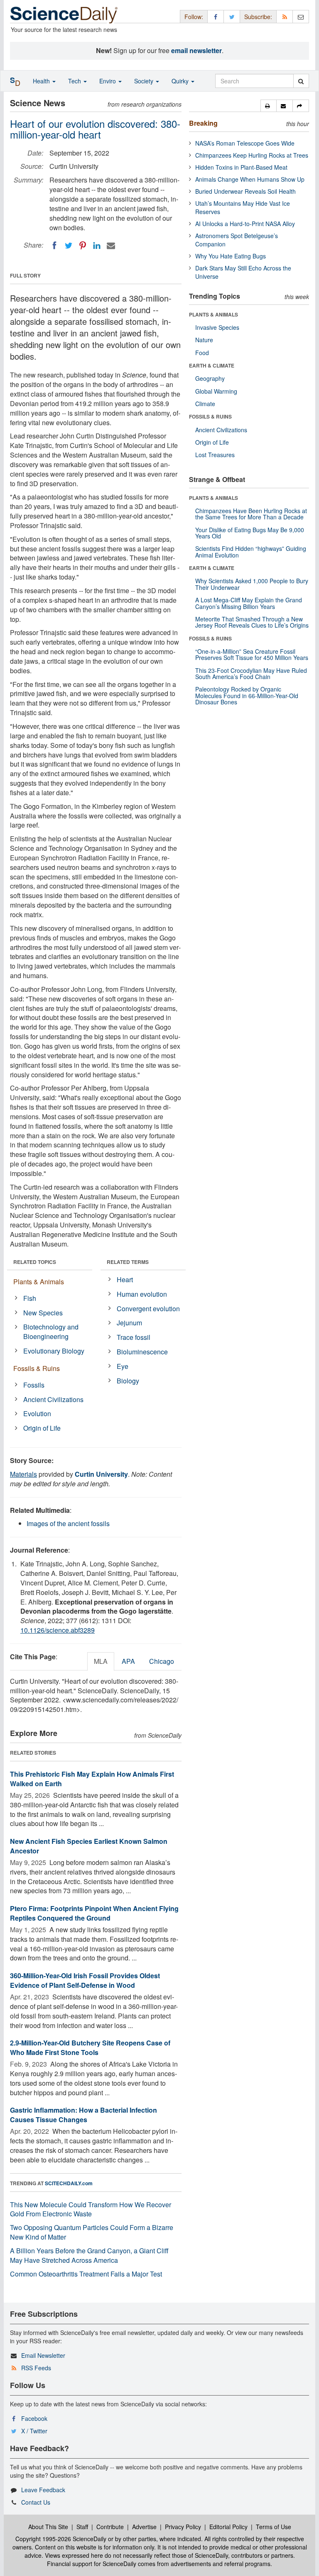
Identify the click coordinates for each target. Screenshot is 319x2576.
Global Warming (216, 391)
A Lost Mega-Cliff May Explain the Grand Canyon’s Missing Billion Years (249, 603)
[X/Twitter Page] (232, 16)
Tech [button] (75, 81)
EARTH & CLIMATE (212, 365)
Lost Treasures (215, 455)
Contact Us (36, 2502)
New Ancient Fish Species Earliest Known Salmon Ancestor (89, 1846)
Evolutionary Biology (54, 1351)
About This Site (48, 2527)
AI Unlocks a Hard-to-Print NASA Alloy (245, 224)
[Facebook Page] (216, 16)
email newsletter (196, 50)
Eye (123, 1366)
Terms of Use (274, 2527)
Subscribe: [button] (258, 17)
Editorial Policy (228, 2527)
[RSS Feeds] (285, 16)
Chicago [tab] (162, 1661)
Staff (82, 2527)
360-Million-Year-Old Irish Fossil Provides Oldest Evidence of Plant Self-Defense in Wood (85, 1980)
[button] (269, 106)
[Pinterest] (83, 246)
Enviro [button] (108, 81)
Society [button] (145, 81)
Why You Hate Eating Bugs (231, 256)
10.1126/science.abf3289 (58, 1630)
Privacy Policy (183, 2527)
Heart (125, 1279)
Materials (23, 1474)
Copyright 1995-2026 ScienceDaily (61, 2539)
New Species (43, 1313)
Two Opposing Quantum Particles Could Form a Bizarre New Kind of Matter (92, 2232)
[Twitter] (69, 246)
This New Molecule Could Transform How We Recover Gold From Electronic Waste (91, 2209)
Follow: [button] (194, 17)
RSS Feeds (36, 2368)
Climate (205, 404)
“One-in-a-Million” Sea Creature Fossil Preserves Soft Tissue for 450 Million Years (252, 654)
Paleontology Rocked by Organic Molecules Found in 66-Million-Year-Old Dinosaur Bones (247, 695)
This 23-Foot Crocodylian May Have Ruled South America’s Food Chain (251, 673)
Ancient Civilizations (53, 1399)
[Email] (111, 246)
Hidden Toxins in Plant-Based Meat (241, 167)
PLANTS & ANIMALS (213, 314)
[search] (301, 81)
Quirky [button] (181, 81)
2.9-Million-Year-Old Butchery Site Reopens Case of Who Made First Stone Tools (90, 2048)
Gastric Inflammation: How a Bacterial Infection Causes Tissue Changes (83, 2115)
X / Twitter (34, 2431)
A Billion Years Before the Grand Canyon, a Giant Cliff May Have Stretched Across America (89, 2255)
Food (202, 353)
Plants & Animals (39, 1282)
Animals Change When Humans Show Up (250, 179)
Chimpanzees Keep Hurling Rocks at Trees (252, 155)
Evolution (37, 1413)
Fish (30, 1298)
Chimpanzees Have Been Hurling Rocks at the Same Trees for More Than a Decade (251, 514)
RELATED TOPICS (35, 1262)
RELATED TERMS (128, 1262)
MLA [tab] (101, 1661)
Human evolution (142, 1294)
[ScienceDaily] (64, 14)
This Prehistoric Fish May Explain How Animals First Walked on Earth (92, 1779)
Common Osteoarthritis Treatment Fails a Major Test (86, 2274)
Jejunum (129, 1323)
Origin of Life (42, 1428)
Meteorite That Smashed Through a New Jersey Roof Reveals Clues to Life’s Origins (252, 622)
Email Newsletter (43, 2355)
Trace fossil (134, 1337)
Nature (204, 340)
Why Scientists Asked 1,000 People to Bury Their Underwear (252, 584)
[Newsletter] (301, 16)
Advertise (144, 2527)
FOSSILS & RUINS (210, 416)
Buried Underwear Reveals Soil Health (245, 191)
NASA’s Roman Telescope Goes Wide (245, 143)
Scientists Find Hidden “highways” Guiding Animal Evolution (251, 551)
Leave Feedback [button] (43, 2490)
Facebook (34, 2418)
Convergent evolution (148, 1309)
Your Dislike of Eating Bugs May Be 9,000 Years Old (250, 533)
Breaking (203, 123)
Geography (210, 378)
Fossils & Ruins (37, 1368)
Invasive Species (217, 327)
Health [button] (42, 81)
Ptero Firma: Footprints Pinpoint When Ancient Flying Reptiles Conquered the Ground (94, 1913)
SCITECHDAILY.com (69, 2183)
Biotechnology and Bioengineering (51, 1332)
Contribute (110, 2527)
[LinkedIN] (97, 246)
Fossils (34, 1385)
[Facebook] (54, 246)
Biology (128, 1381)
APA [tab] (128, 1661)
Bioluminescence (142, 1352)
